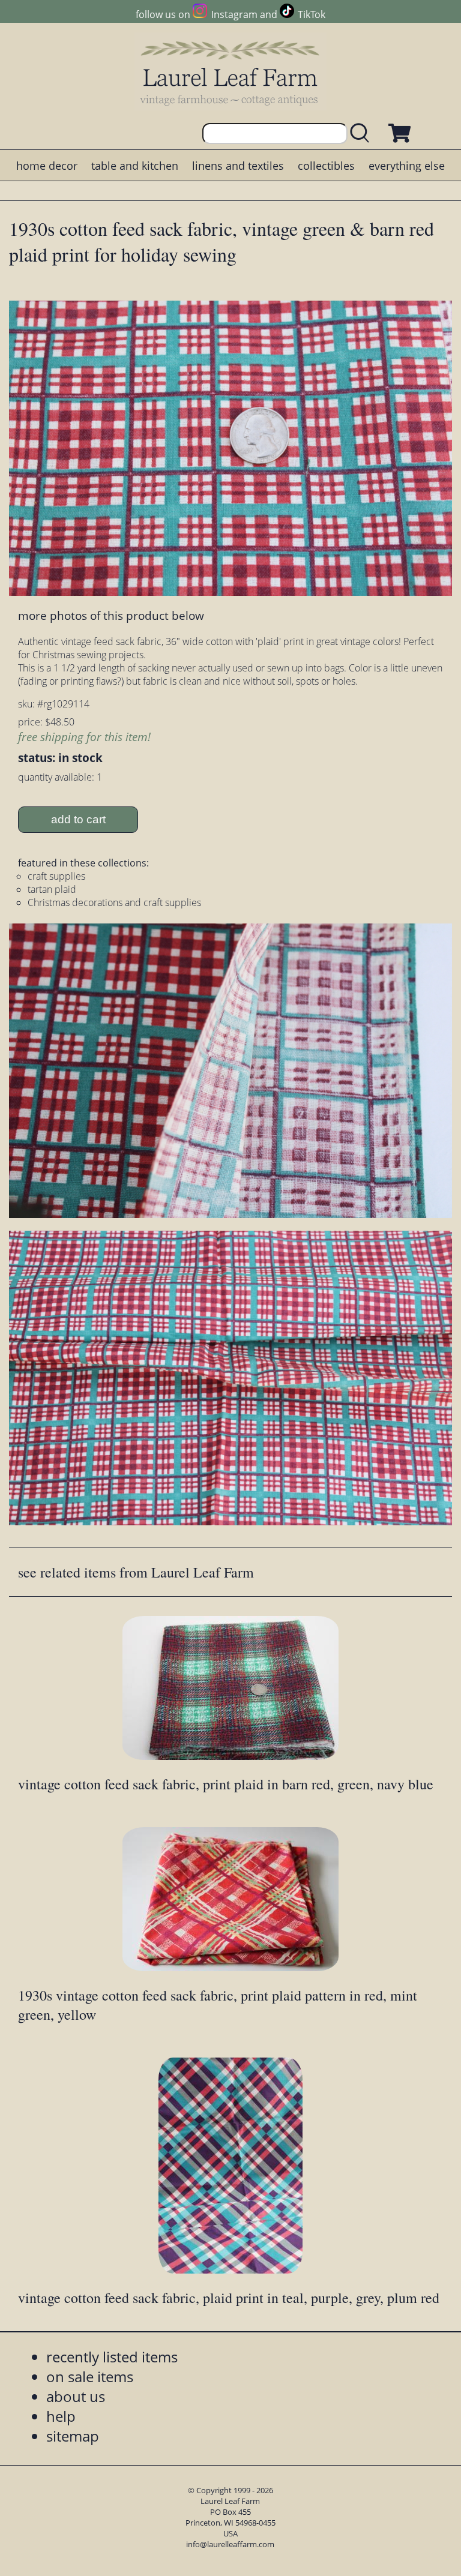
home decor (47, 166)
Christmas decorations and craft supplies (114, 902)
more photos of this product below (111, 615)
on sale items (90, 2376)
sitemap (73, 2436)
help (61, 2416)
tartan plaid (52, 889)
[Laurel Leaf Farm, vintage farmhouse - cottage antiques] (230, 73)
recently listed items (112, 2357)
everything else (407, 166)
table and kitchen (135, 166)
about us (76, 2396)
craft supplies (56, 876)
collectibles (326, 166)
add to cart (78, 819)
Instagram (234, 14)
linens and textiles (238, 166)
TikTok (312, 14)
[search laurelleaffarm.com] (363, 134)
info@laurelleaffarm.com (230, 2544)
